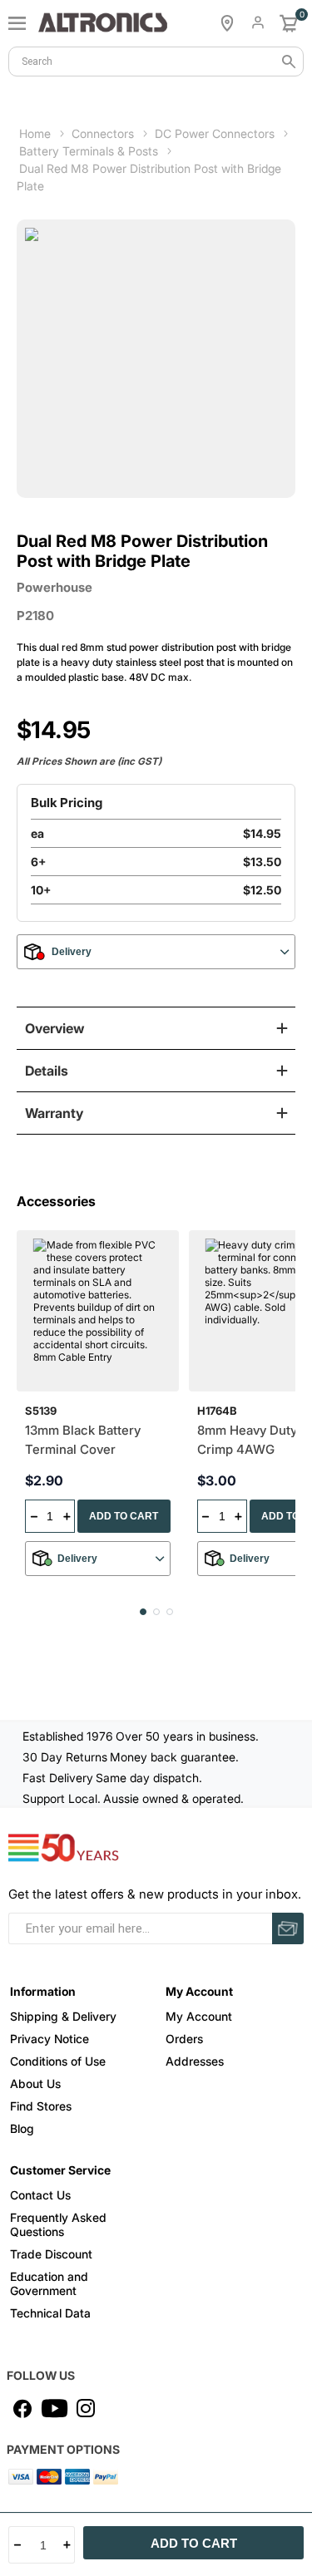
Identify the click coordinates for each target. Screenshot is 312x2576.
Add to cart (194, 2543)
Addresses (195, 2061)
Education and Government (49, 2283)
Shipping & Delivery (63, 2016)
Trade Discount (51, 2254)
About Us (35, 2083)
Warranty (54, 1113)
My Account (199, 2016)
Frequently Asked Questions (58, 2224)
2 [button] (156, 1612)
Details (47, 1071)
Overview (54, 1028)
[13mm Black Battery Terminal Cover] (97, 1311)
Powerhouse (54, 587)
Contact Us (40, 2195)
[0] (289, 23)
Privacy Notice (50, 2039)
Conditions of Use (58, 2061)
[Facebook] (22, 2408)
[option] (102, 1409)
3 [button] (170, 1612)
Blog (22, 2128)
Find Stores (41, 2106)
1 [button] (143, 1612)
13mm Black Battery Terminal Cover (83, 1440)
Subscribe (288, 1928)
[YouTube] (54, 2408)
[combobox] (156, 62)
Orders (184, 2039)
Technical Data (50, 2313)
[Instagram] (86, 2408)
